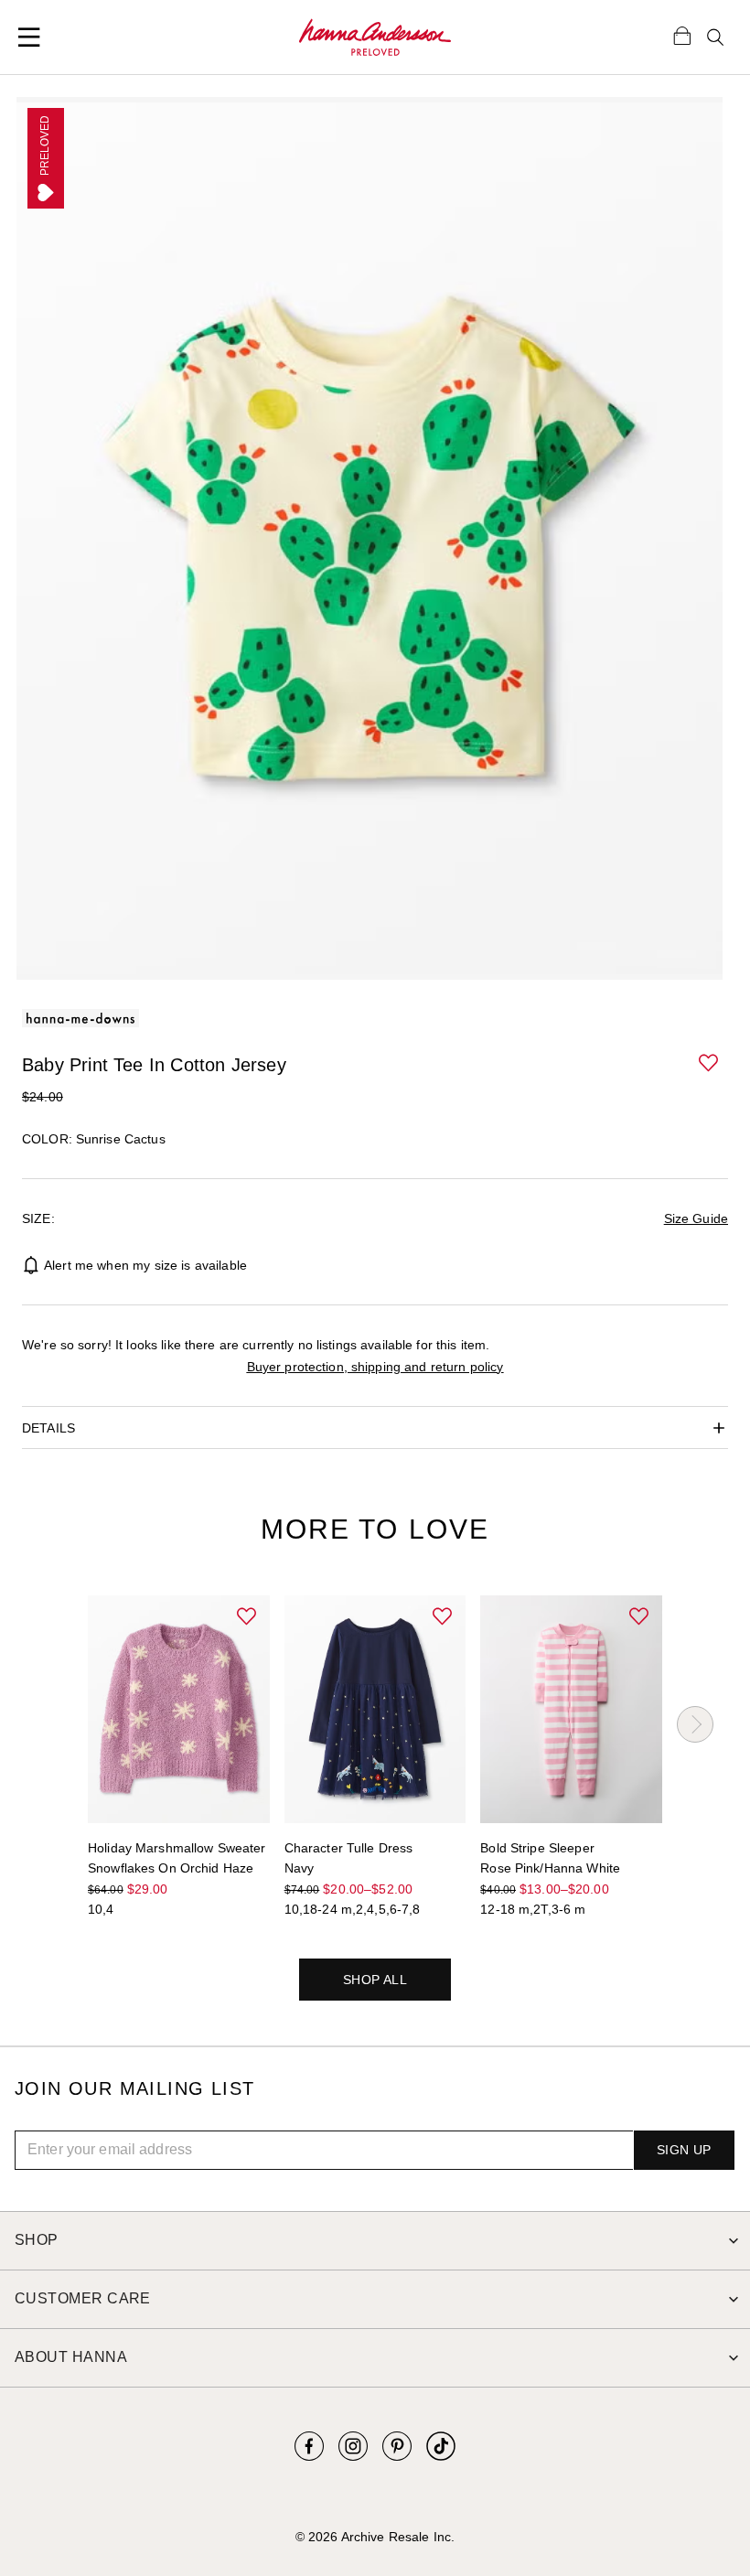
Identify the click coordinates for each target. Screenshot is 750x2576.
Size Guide (696, 1218)
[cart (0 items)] (682, 35)
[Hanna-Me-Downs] (375, 38)
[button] (710, 1064)
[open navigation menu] (29, 38)
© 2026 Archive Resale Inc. (375, 2537)
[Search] (715, 38)
